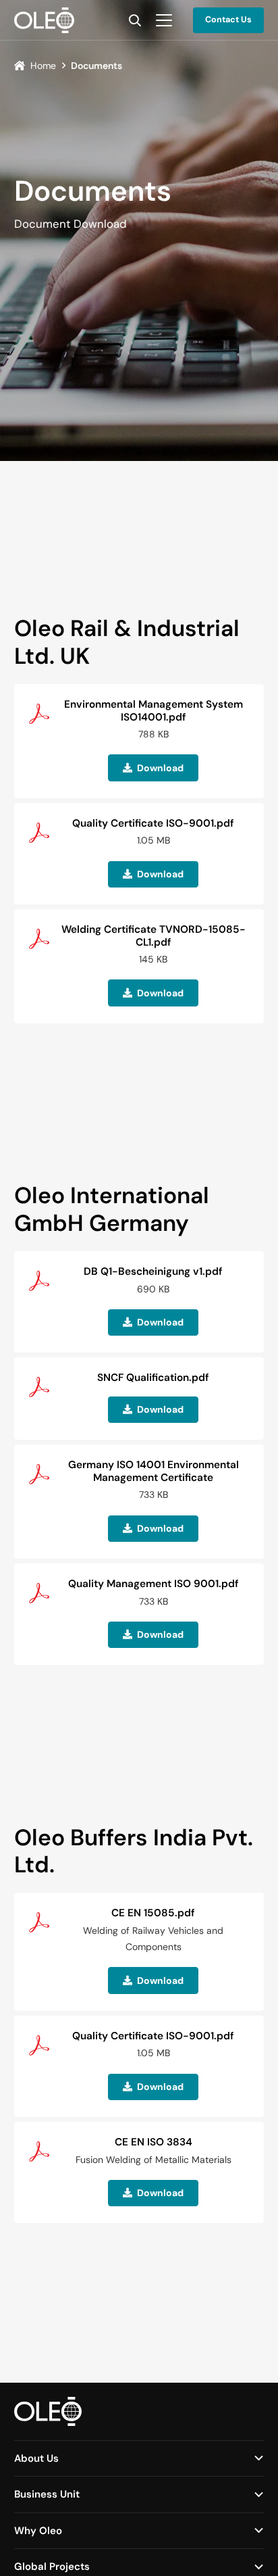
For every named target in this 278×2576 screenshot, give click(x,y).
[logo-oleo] (44, 20)
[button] (135, 20)
